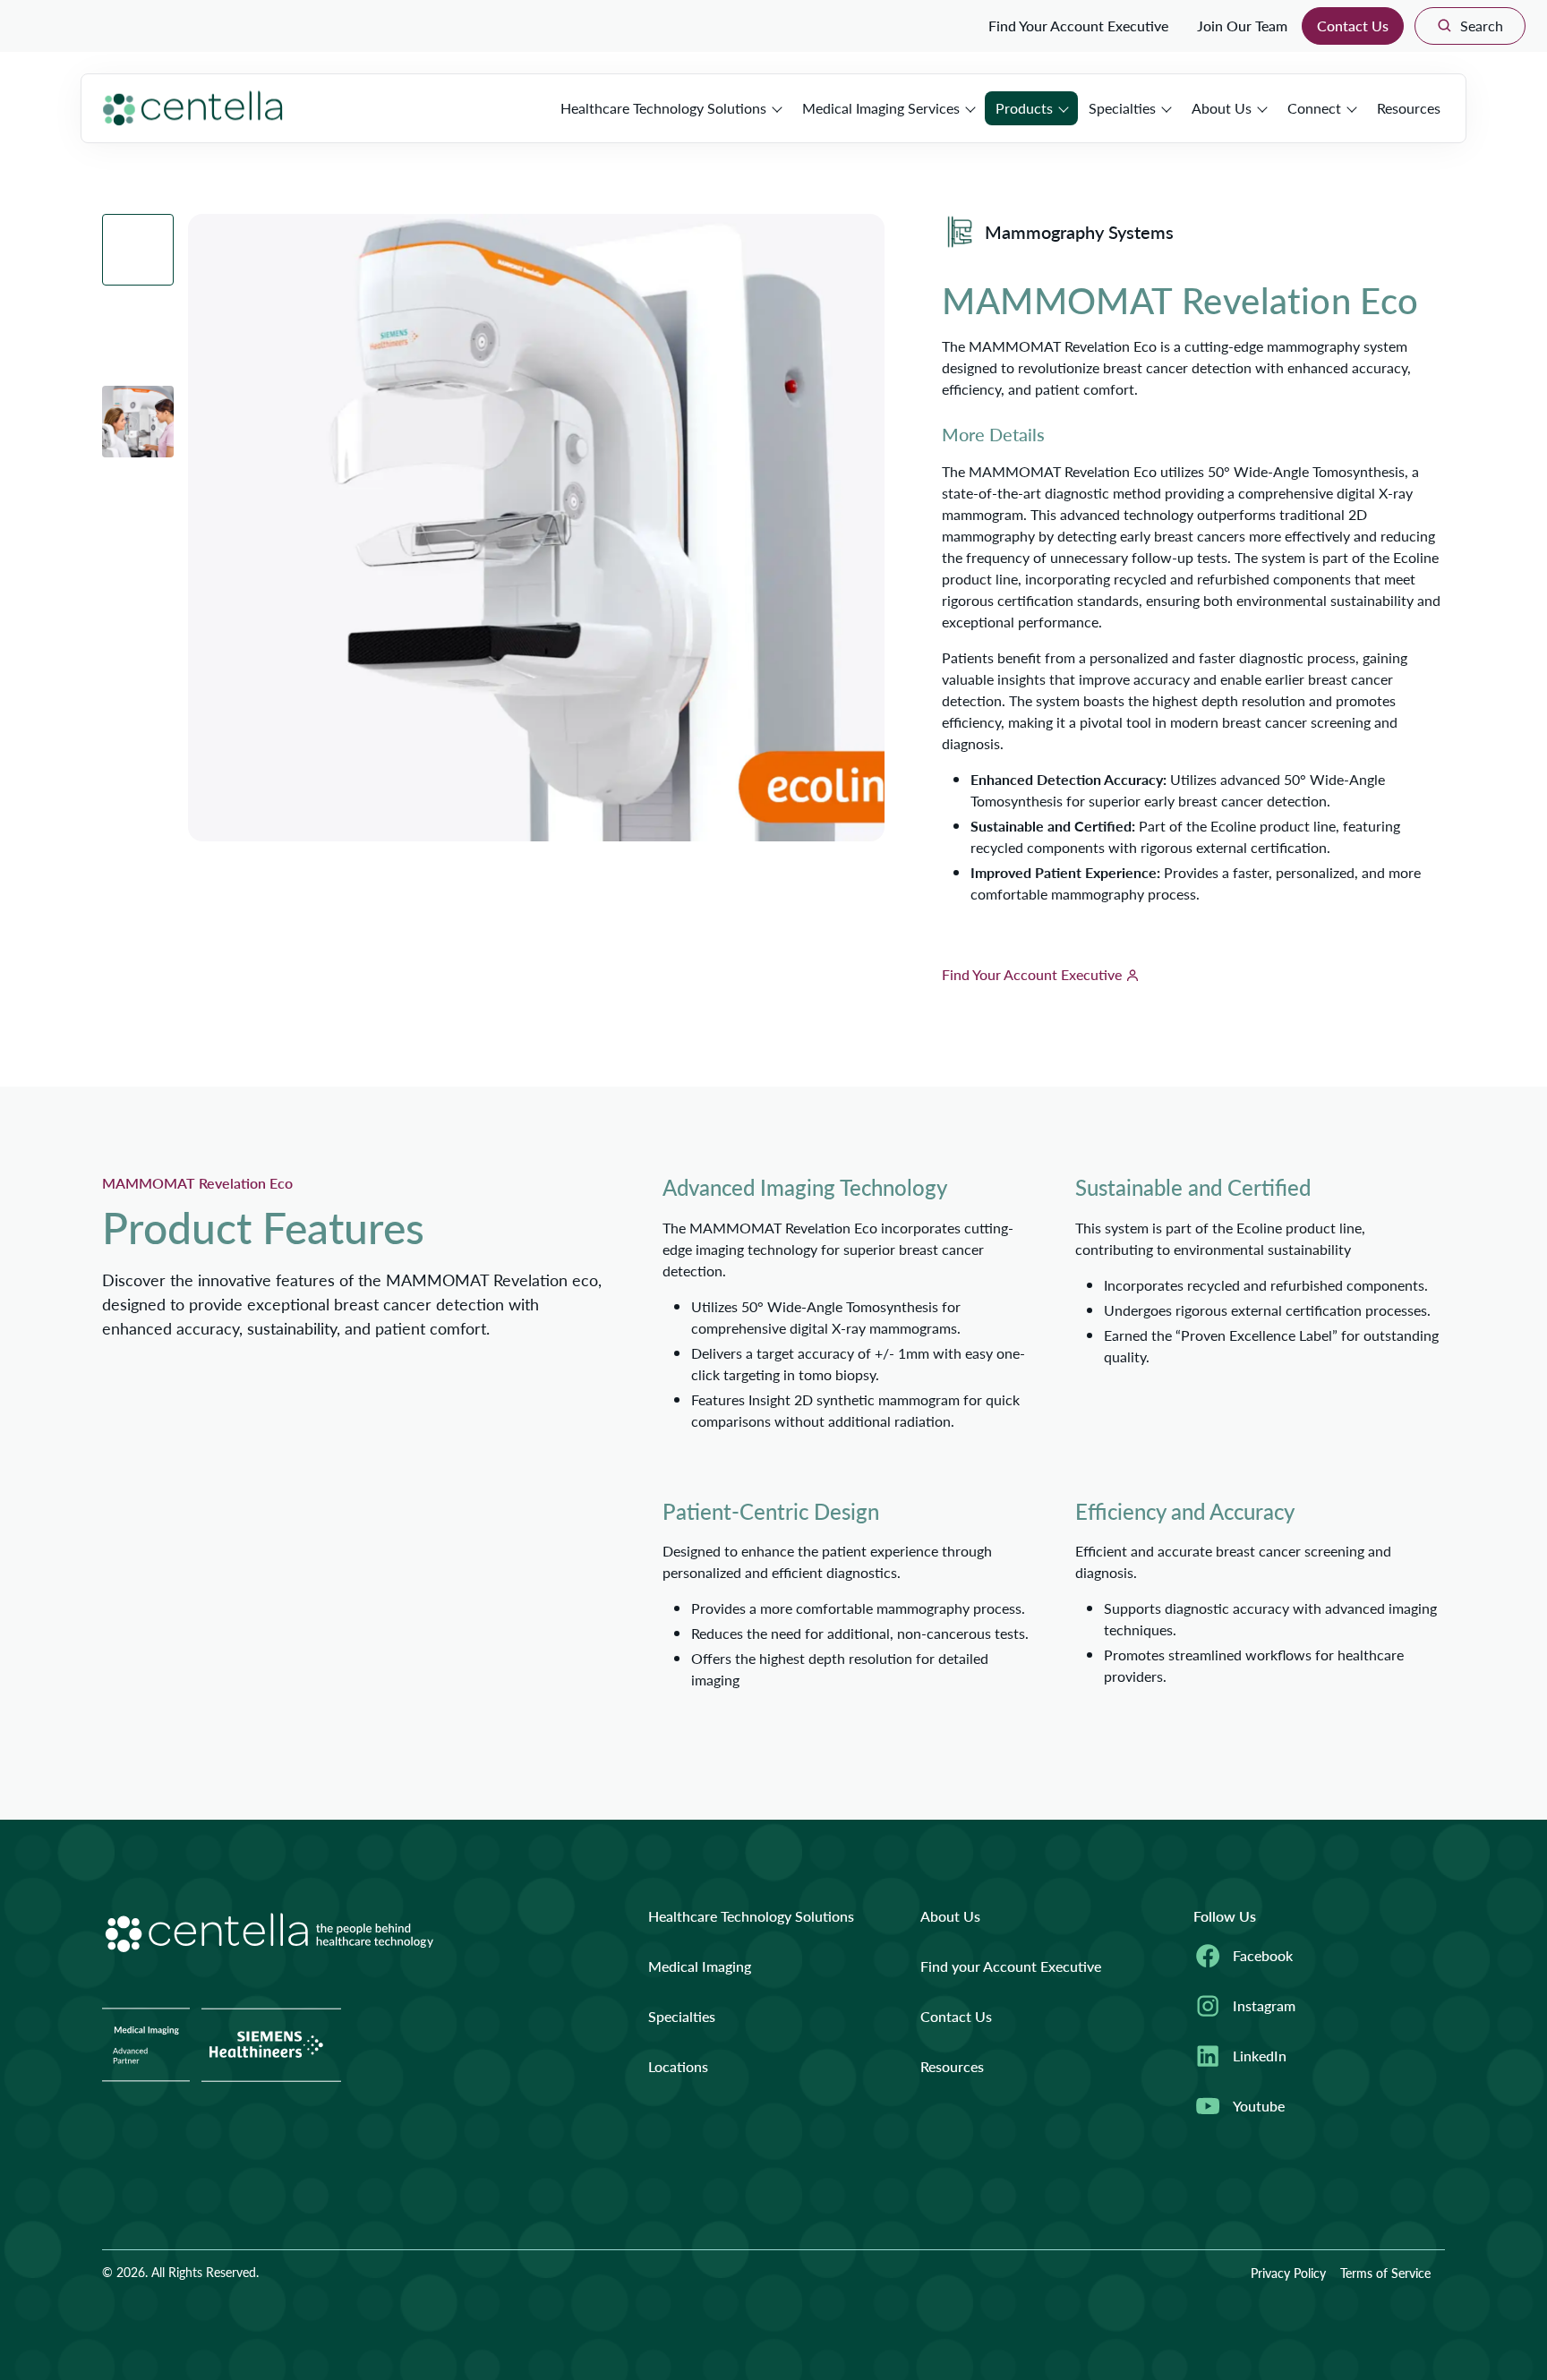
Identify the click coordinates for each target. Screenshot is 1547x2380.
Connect (1314, 108)
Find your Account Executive (1011, 1966)
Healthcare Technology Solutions (663, 108)
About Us (1222, 108)
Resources (1409, 108)
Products (1024, 108)
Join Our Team (1242, 26)
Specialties (1122, 108)
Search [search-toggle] (1482, 26)
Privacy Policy (1288, 2273)
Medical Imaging (700, 1966)
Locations (678, 2066)
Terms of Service (1385, 2273)
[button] (138, 250)
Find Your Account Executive (1078, 26)
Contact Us (1353, 26)
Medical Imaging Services (881, 108)
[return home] (193, 108)
